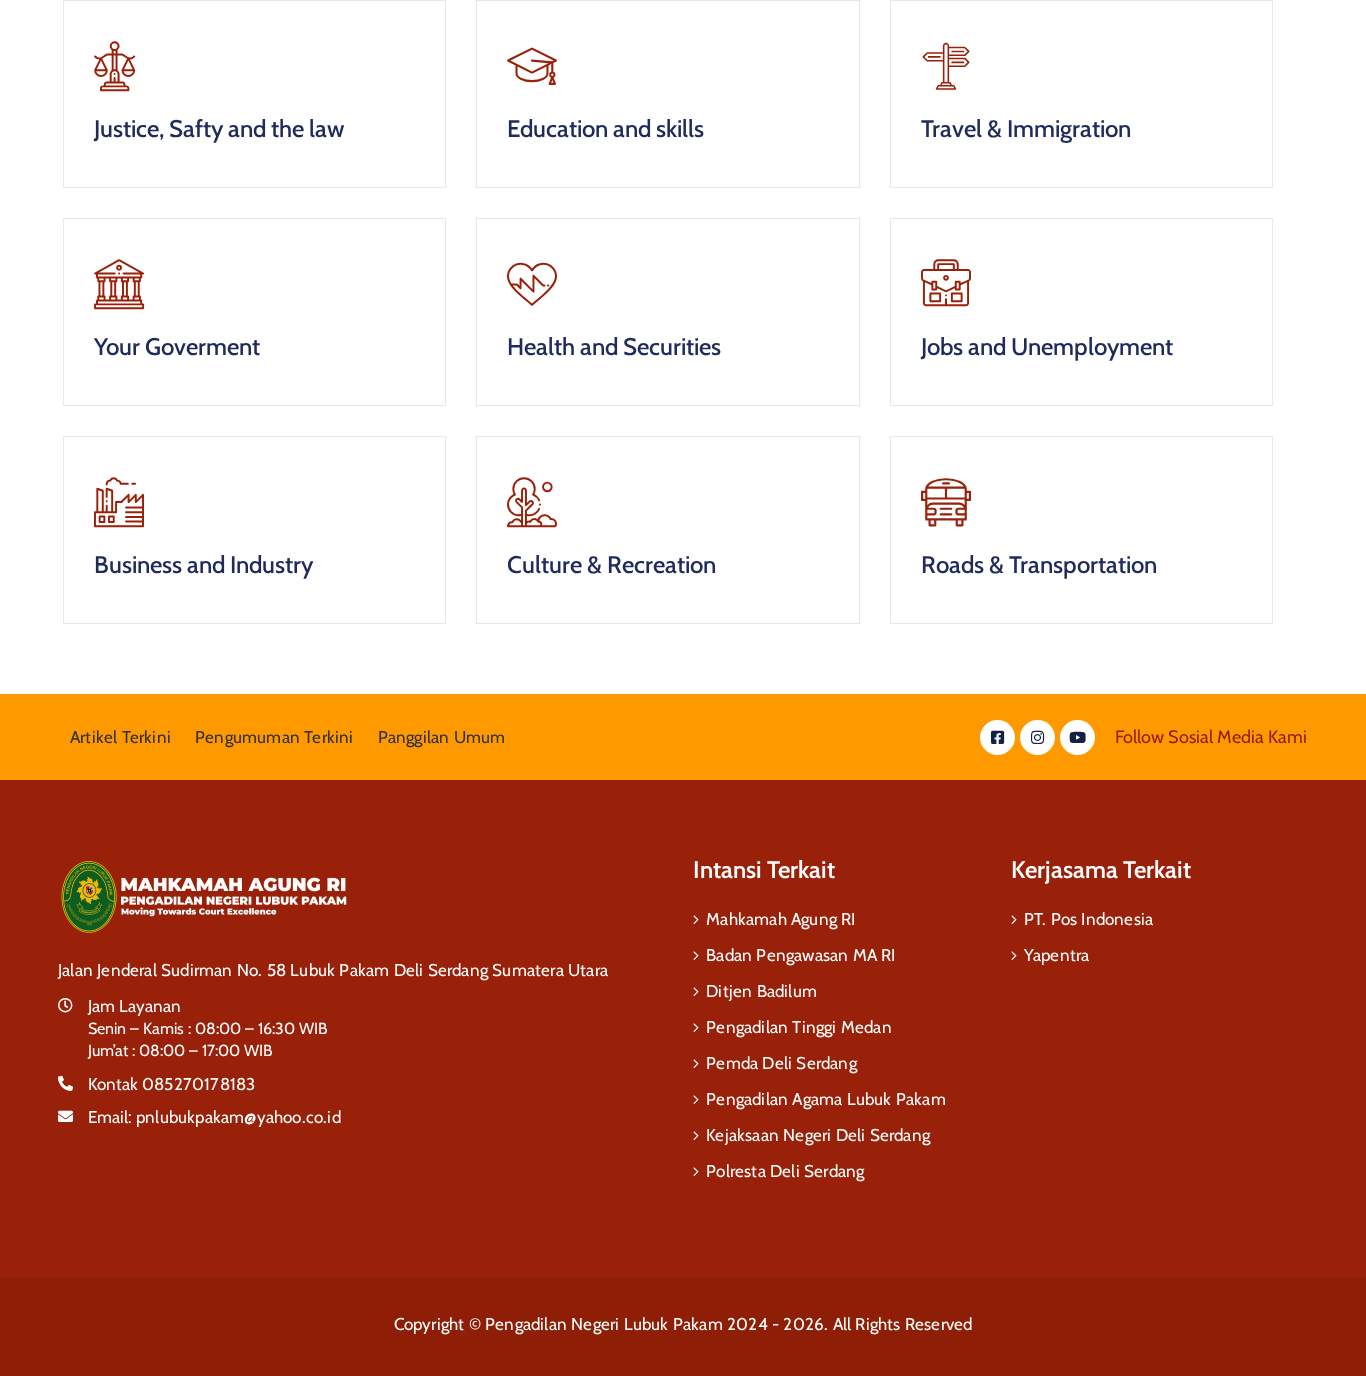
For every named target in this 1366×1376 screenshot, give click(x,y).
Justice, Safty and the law (219, 128)
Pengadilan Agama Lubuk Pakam (826, 1099)
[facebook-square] (997, 737)
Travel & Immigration (1026, 128)
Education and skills (605, 128)
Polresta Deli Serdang (785, 1171)
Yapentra (1057, 955)
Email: (214, 1117)
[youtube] (1077, 737)
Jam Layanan (134, 1006)
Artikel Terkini (120, 737)
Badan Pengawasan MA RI (800, 955)
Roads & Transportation (1039, 564)
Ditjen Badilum (761, 991)
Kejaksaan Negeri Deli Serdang (818, 1135)
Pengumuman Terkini (274, 737)
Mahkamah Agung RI (780, 919)
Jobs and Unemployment (1047, 346)
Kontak (171, 1084)
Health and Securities (614, 346)
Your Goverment (177, 346)
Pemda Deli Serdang (781, 1063)
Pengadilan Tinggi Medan (799, 1027)
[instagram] (1037, 737)
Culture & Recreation (611, 564)
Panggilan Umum (442, 737)
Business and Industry (203, 564)
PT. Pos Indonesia (1088, 919)
